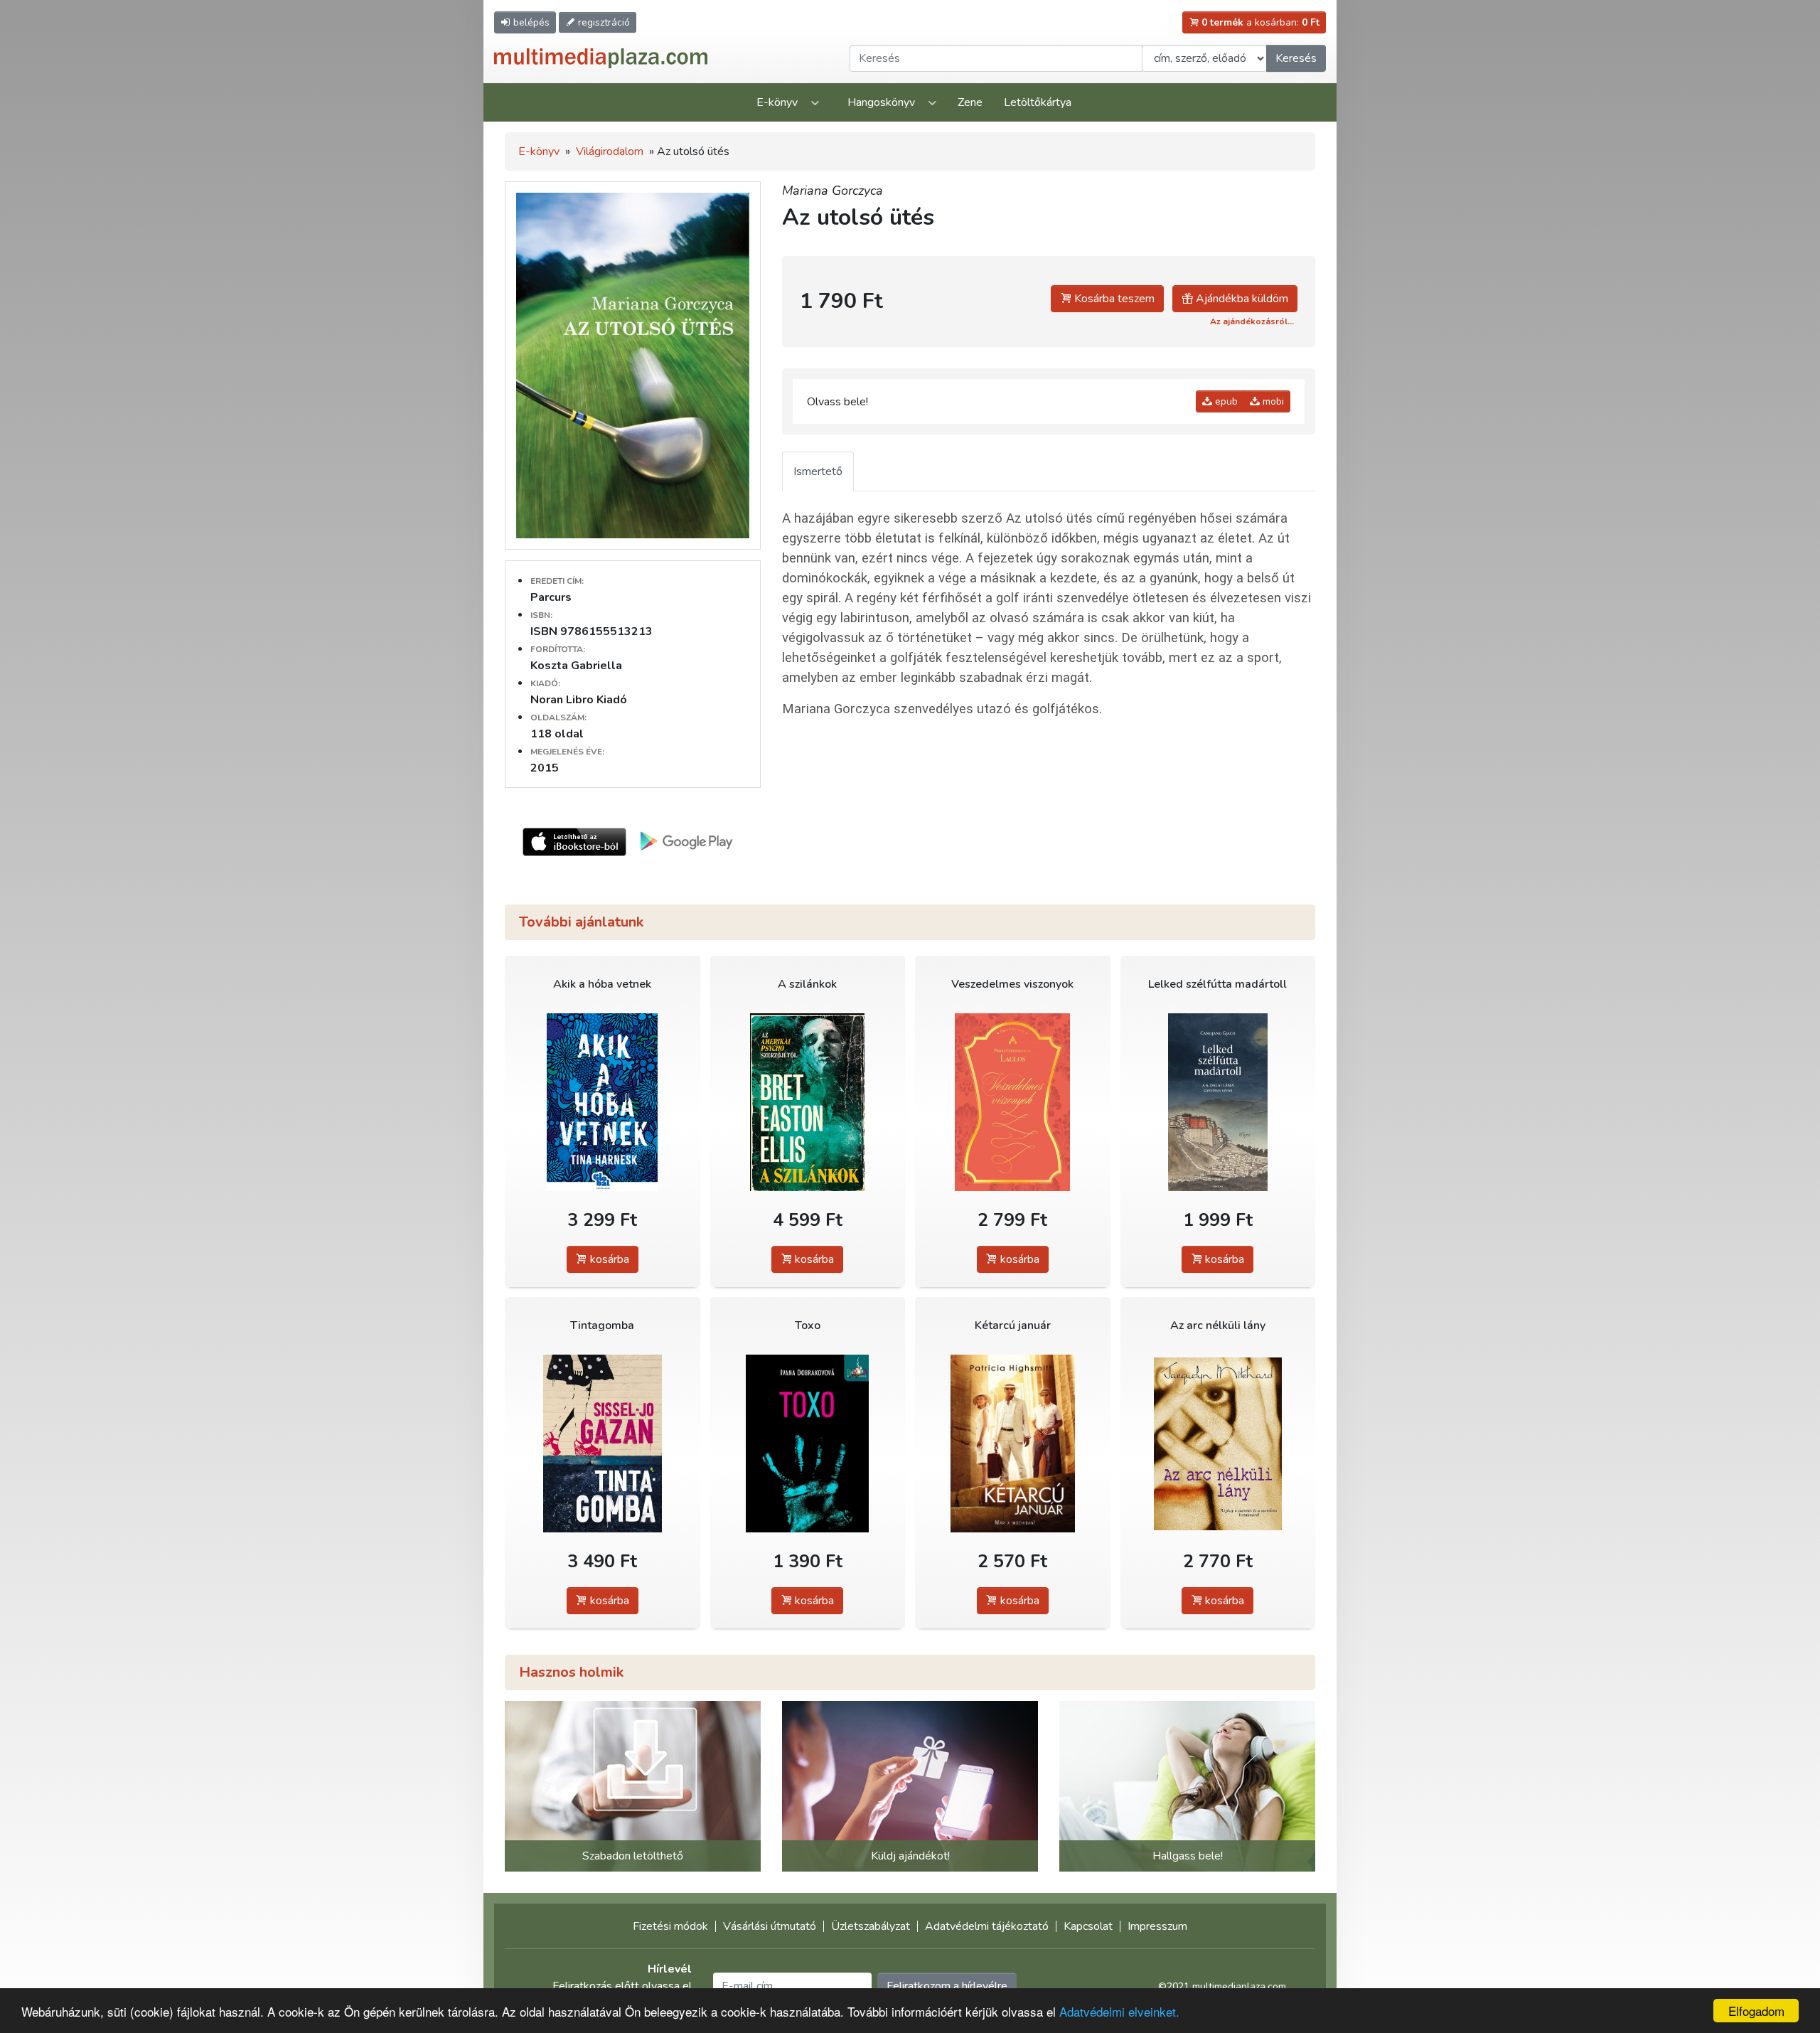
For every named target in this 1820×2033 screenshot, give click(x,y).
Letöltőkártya (1038, 102)
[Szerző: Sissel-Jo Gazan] (603, 1444)
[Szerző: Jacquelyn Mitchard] (1218, 1444)
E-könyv (777, 102)
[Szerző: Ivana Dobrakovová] (808, 1444)
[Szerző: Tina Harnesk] (603, 1103)
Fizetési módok (670, 1926)
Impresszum (1157, 1926)
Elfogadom (1756, 2011)
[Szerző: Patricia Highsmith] (1013, 1444)
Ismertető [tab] (818, 471)
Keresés (1296, 58)
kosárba (608, 1259)
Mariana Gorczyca (833, 191)
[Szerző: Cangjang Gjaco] (1218, 1103)
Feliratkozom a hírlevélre (947, 1986)
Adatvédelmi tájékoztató (987, 1926)
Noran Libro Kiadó (579, 700)
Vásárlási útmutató (770, 1926)
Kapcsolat (1088, 1926)
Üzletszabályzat (871, 1926)
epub (1225, 401)
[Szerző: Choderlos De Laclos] (1013, 1103)
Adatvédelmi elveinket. (1119, 2011)
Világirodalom (610, 151)
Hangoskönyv (881, 102)
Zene (970, 102)
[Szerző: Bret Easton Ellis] (808, 1103)
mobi (1272, 401)
